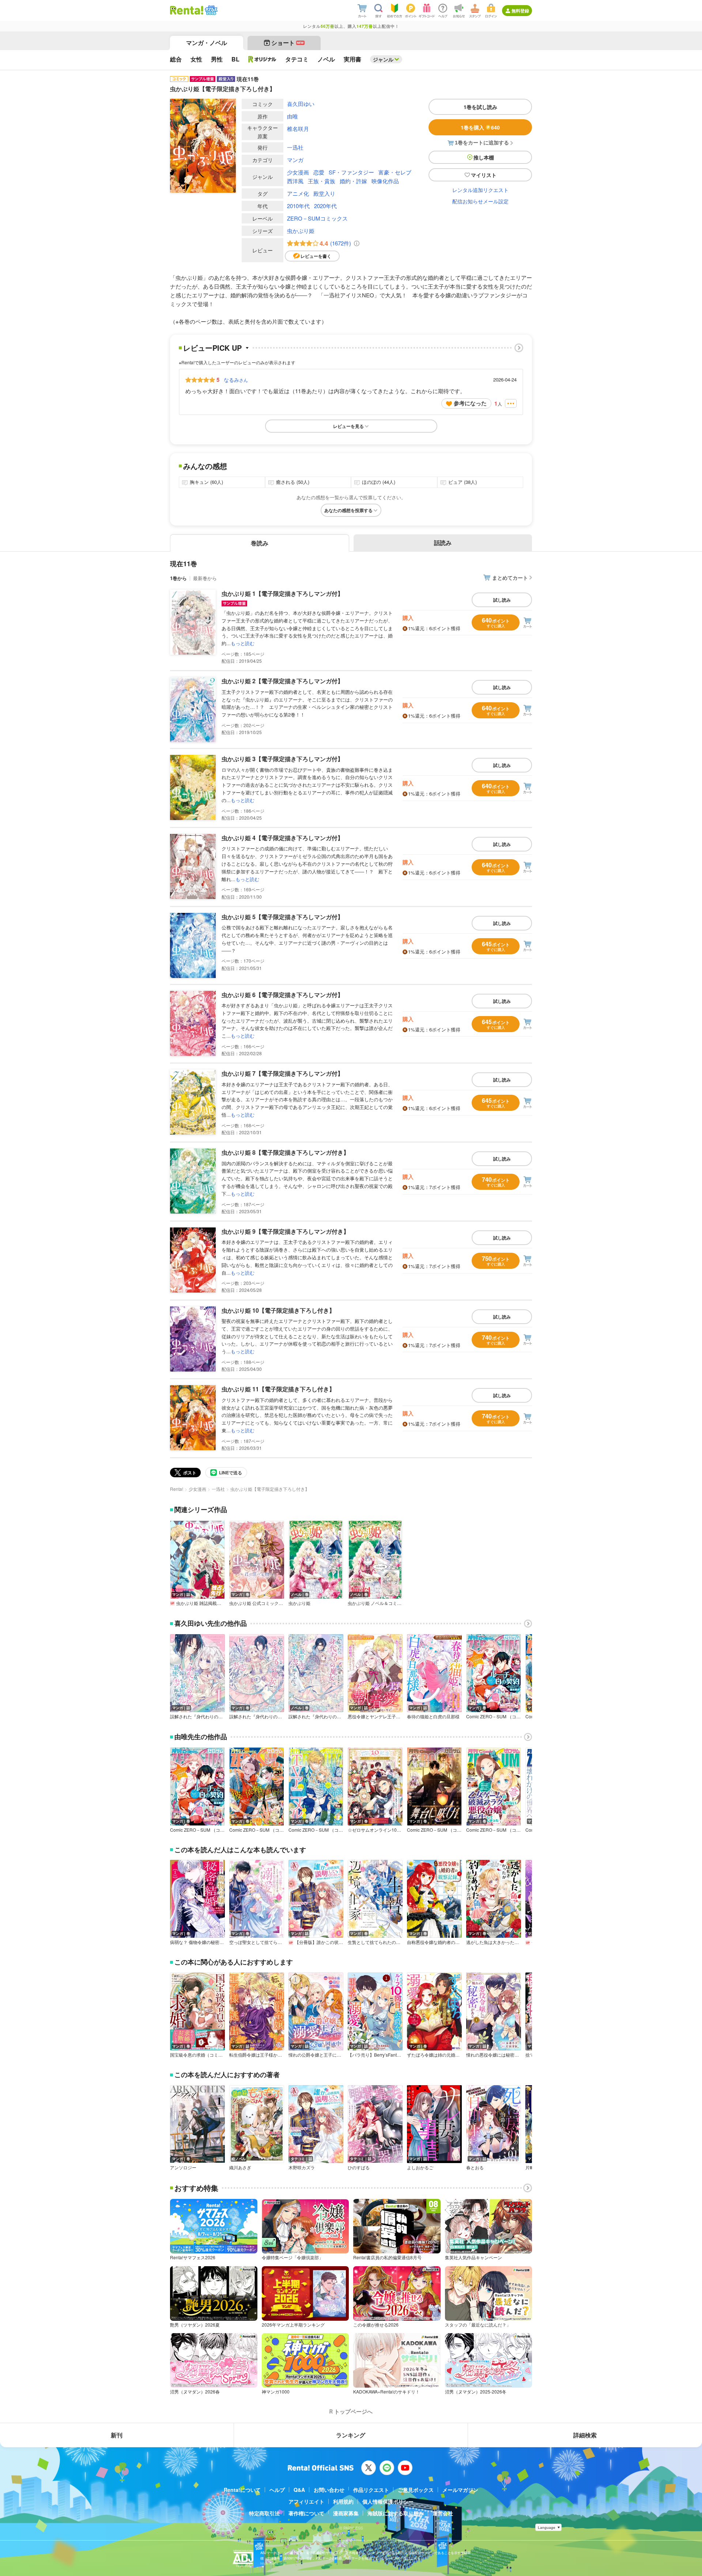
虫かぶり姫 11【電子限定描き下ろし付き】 (278, 1389)
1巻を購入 (480, 127)
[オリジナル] (262, 59)
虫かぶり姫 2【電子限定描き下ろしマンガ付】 (282, 681)
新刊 (117, 2435)
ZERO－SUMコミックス (317, 218)
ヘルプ (277, 2490)
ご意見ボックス (416, 2490)
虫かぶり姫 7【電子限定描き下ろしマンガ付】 (282, 1073)
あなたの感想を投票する (348, 510)
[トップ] (187, 10)
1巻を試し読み (480, 107)
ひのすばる (359, 2167)
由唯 (292, 116)
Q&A (299, 2490)
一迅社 (295, 147)
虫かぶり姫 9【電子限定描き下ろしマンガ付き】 (285, 1231)
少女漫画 (298, 172)
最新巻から (205, 578)
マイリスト (484, 175)
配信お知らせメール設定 (480, 201)
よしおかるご (420, 2167)
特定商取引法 (264, 2513)
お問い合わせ (329, 2490)
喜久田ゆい (301, 104)
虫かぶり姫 (301, 231)
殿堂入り (324, 193)
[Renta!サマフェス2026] (210, 10)
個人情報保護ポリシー (388, 2501)
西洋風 (295, 181)
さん (236, 380)
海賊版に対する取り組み (396, 2513)
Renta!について (242, 2490)
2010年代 (298, 206)
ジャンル (383, 59)
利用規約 (343, 2501)
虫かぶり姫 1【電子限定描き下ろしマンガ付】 (282, 593)
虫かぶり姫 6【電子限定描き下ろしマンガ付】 (282, 995)
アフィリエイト (306, 2501)
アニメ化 (298, 193)
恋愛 (319, 172)
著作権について (306, 2513)
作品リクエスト (371, 2490)
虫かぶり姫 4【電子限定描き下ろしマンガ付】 (282, 838)
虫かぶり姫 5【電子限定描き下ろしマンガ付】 (282, 917)
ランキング (351, 2435)
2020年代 (325, 206)
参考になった (470, 403)
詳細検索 (585, 2435)
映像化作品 (385, 181)
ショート (288, 43)
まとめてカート (510, 578)
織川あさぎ (240, 2167)
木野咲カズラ (302, 2167)
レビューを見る (348, 426)
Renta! (177, 1489)
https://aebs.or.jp (273, 2563)
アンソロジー (183, 2167)
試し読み (502, 600)
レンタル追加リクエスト (480, 190)
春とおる (475, 2167)
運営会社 (443, 2513)
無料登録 (520, 11)
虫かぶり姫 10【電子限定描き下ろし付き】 (278, 1310)
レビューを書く (316, 256)
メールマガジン (460, 2490)
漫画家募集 (346, 2513)
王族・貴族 (322, 181)
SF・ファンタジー (351, 172)
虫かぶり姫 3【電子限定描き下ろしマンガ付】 (282, 759)
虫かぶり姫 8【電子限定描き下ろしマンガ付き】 (285, 1152)
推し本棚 (484, 157)
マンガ (295, 160)
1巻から (178, 578)
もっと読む (243, 643)
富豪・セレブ (395, 172)
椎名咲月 (298, 129)
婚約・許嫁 (353, 181)
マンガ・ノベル (207, 43)
